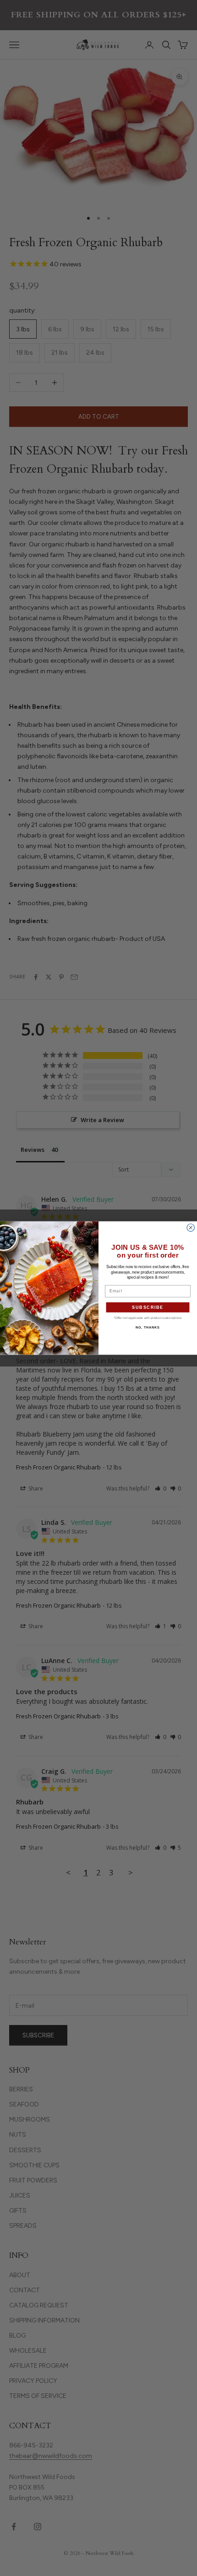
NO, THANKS (148, 1327)
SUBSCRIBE (148, 1307)
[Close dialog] (191, 1228)
